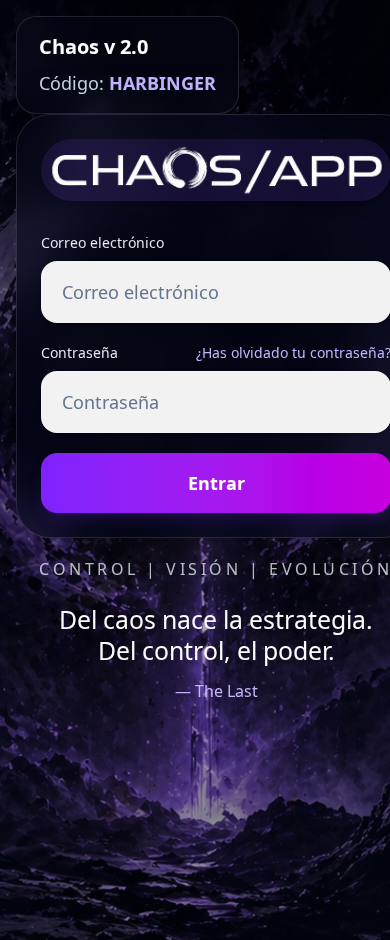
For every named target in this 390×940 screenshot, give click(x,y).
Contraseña (79, 352)
